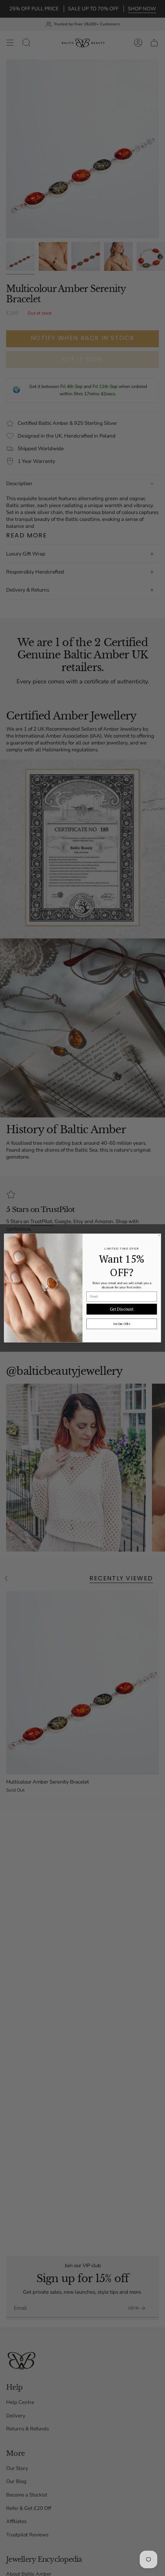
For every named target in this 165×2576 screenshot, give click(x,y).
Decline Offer (122, 1324)
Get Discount (122, 1309)
